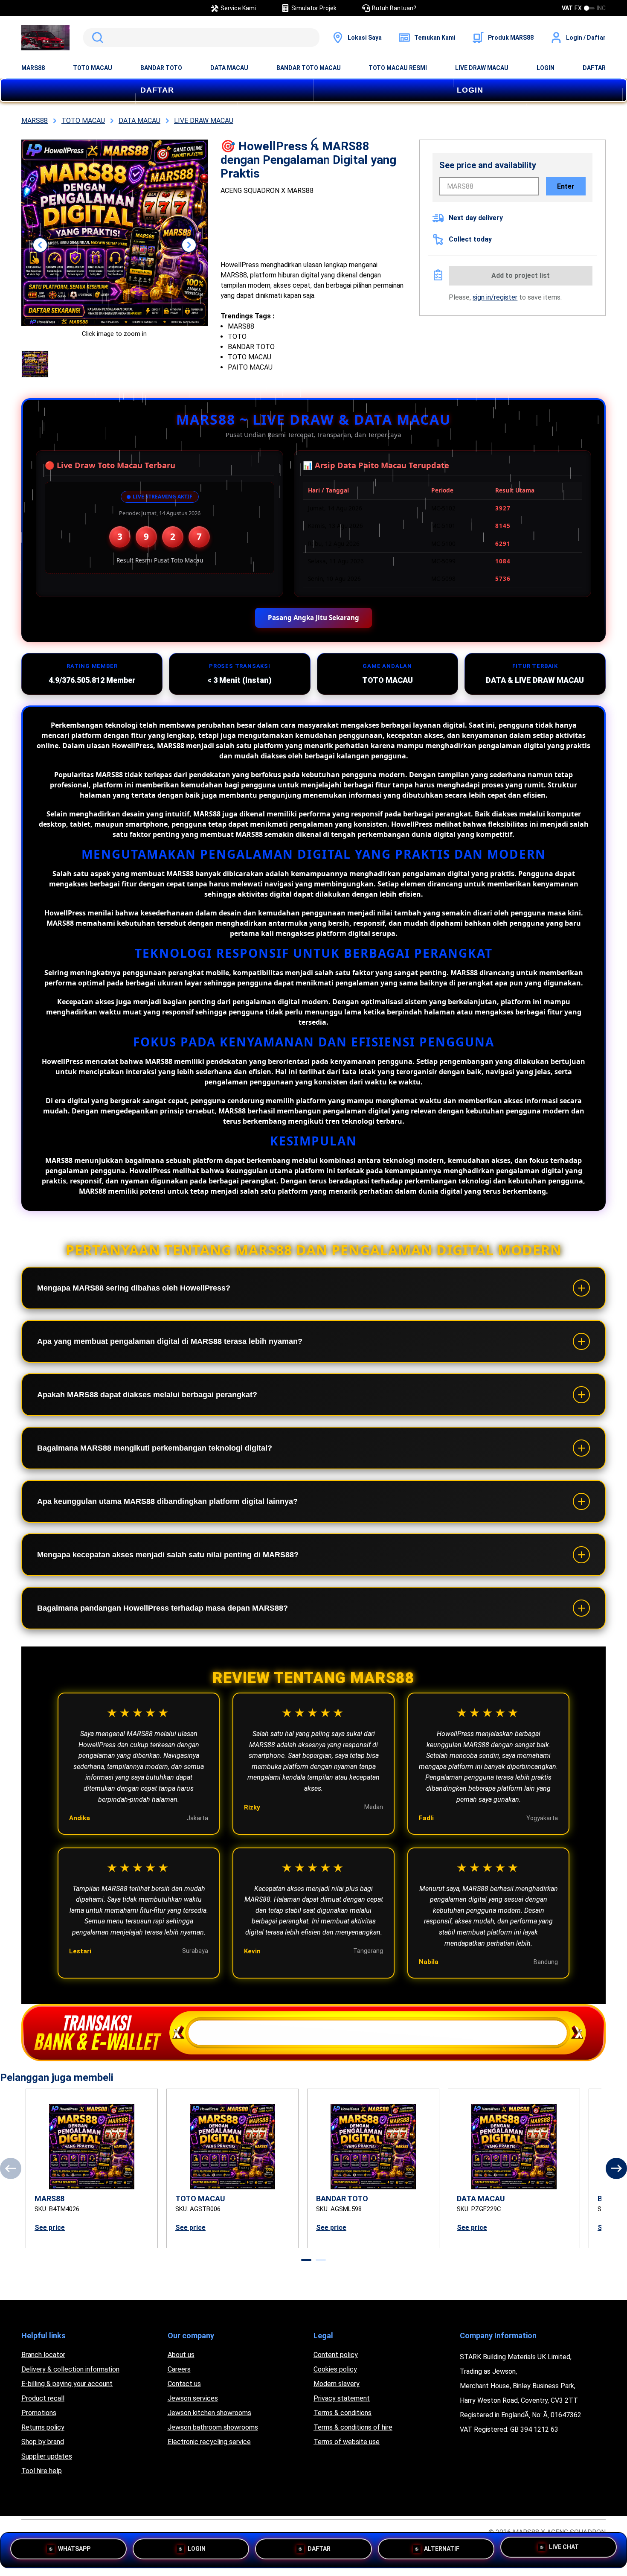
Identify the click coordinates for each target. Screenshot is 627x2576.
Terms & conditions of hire (353, 2427)
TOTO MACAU (93, 68)
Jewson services (193, 2398)
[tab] (306, 2260)
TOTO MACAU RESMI (398, 68)
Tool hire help (42, 2471)
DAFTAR (594, 68)
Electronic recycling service (209, 2442)
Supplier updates (47, 2456)
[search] (201, 38)
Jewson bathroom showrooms (213, 2427)
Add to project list (521, 275)
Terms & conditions (343, 2413)
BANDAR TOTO (161, 68)
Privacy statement (342, 2398)
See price (50, 2228)
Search (96, 38)
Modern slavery (337, 2384)
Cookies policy (335, 2369)
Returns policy (43, 2427)
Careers (179, 2369)
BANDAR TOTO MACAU (309, 68)
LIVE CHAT (564, 2547)
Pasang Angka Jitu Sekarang (313, 618)
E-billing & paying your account (67, 2384)
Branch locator (43, 2355)
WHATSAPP (74, 2550)
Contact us (184, 2384)
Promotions (39, 2413)
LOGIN (546, 68)
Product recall (43, 2398)
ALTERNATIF (442, 2550)
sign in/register (495, 297)
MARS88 (33, 68)
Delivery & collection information (70, 2369)
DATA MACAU (229, 68)
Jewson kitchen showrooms (209, 2413)
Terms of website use (347, 2442)
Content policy (336, 2355)
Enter (566, 186)
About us (181, 2355)
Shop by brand (43, 2442)
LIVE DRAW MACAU (482, 68)
